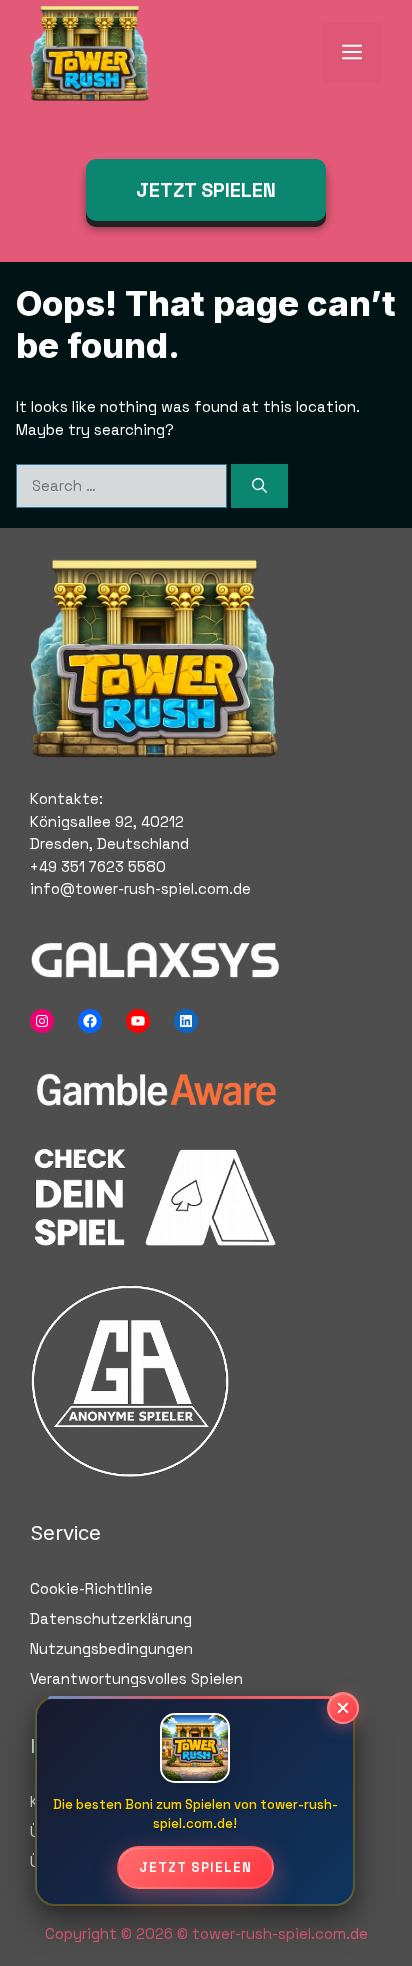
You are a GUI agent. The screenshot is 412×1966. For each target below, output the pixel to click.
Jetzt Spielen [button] (206, 190)
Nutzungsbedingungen (111, 1648)
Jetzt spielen (195, 1867)
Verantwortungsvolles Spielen (136, 1678)
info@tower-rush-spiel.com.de (140, 888)
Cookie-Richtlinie (91, 1588)
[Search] (259, 486)
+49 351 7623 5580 (98, 866)
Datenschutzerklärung (111, 1618)
